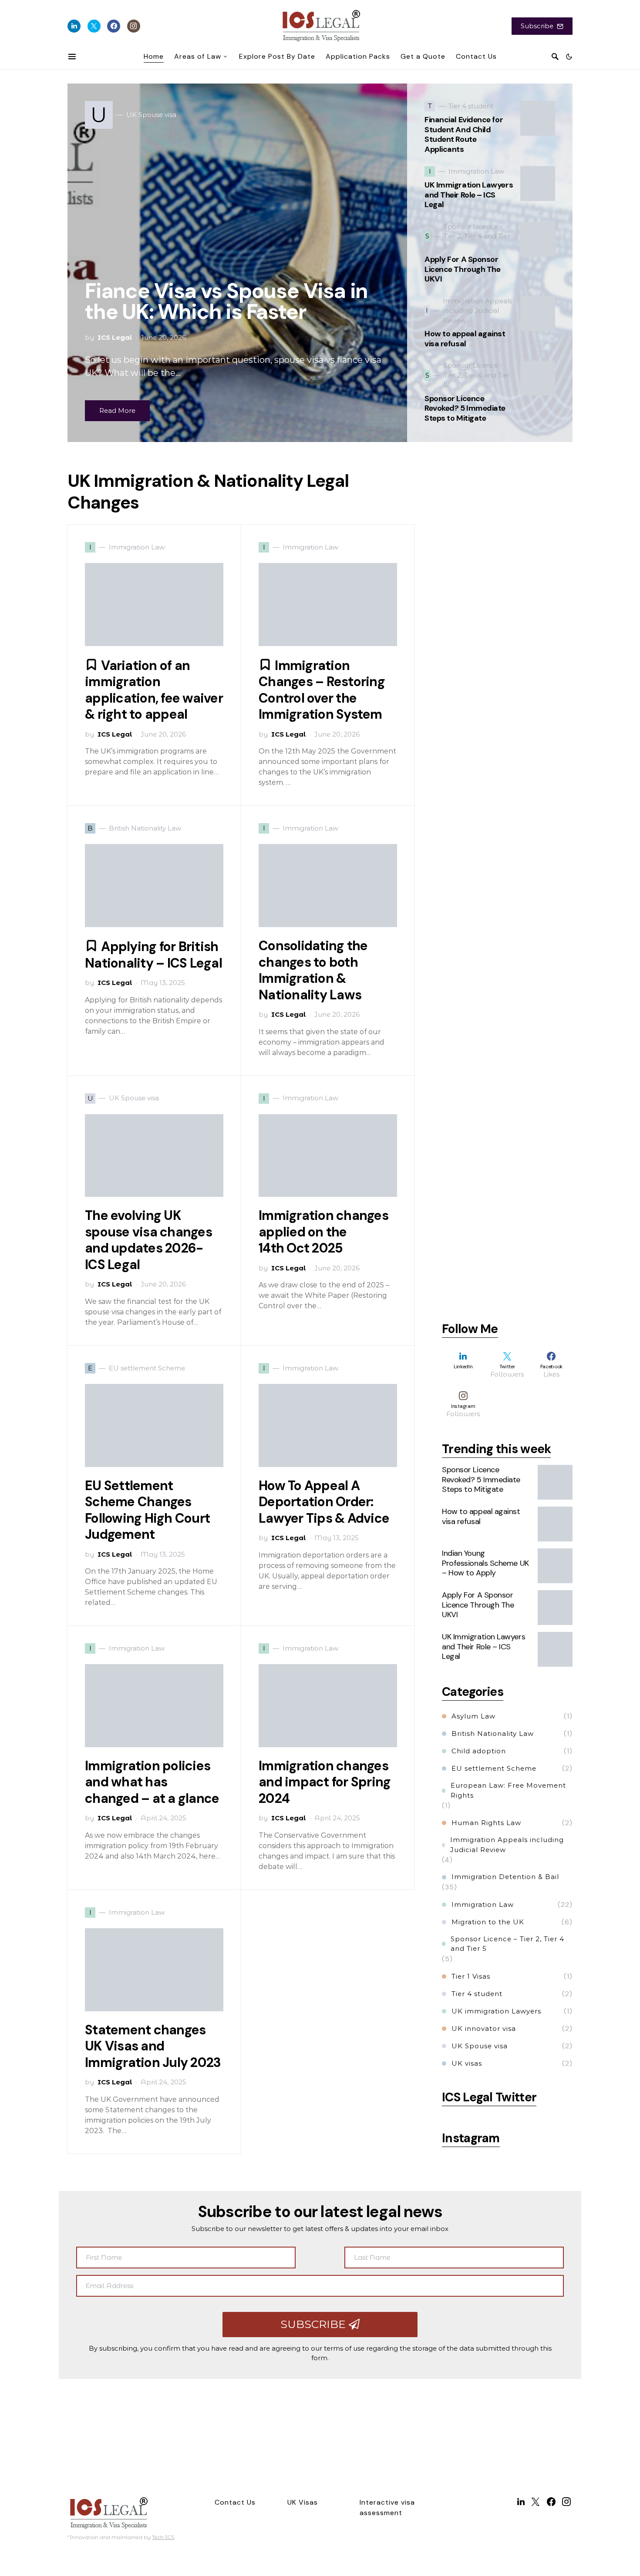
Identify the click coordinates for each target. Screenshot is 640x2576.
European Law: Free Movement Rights (508, 1790)
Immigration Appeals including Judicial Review (507, 1845)
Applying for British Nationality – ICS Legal (153, 955)
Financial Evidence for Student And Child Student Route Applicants (464, 134)
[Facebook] (114, 26)
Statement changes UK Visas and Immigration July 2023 (153, 2046)
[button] (569, 57)
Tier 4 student (477, 1994)
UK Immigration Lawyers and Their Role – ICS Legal (469, 195)
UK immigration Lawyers (496, 2011)
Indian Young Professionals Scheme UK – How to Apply (485, 1563)
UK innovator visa (484, 2028)
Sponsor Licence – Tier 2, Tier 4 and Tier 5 (507, 1944)
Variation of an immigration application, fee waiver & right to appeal (154, 690)
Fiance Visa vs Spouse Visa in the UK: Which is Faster (226, 301)
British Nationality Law (493, 1734)
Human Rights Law (486, 1823)
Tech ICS (163, 2537)
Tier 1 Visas (471, 1976)
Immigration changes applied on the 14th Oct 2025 (323, 1232)
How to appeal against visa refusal (465, 339)
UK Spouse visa (480, 2046)
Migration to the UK (488, 1922)
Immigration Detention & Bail (505, 1877)
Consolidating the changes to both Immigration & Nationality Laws (313, 970)
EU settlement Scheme (494, 1768)
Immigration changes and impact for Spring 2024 (325, 1782)
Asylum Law (473, 1716)
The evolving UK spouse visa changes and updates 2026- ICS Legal (148, 1240)
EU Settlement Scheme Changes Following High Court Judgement (147, 1510)
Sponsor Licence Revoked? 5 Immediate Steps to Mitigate (465, 408)
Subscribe (537, 26)
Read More (117, 410)
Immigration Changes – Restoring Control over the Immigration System (322, 690)
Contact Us (235, 2502)
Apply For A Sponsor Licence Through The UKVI (462, 269)
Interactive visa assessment (387, 2507)
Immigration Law (483, 1904)
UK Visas (303, 2502)
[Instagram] (134, 26)
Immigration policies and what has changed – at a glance (152, 1782)
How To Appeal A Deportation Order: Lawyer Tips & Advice (324, 1502)
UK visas (467, 2063)
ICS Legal (115, 337)
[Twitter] (94, 26)
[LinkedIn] (74, 26)
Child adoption (479, 1751)
